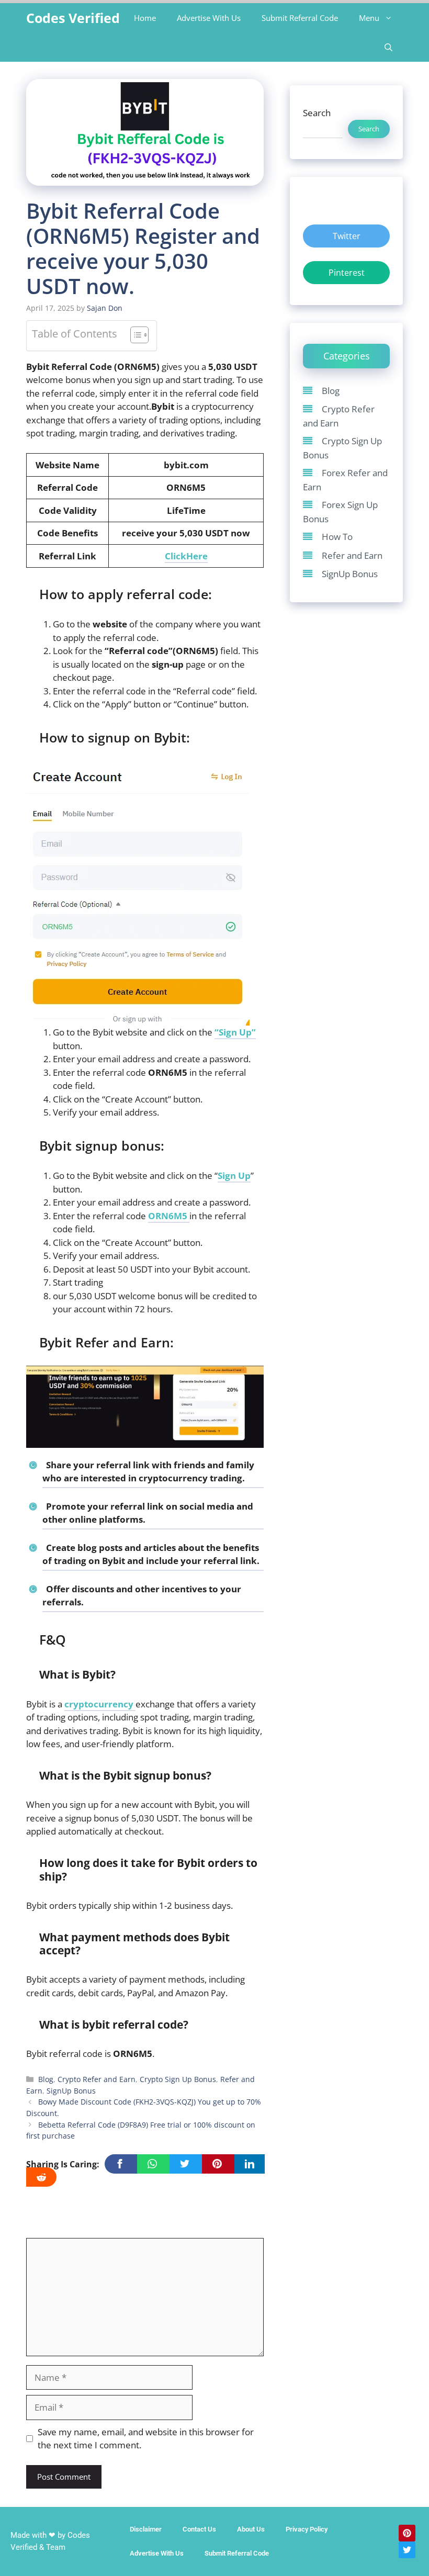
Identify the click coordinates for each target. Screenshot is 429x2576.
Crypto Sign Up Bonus (178, 2079)
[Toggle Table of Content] (134, 336)
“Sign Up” (235, 1032)
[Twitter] (407, 2550)
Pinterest (347, 273)
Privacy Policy (307, 2529)
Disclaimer (146, 2529)
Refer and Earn (352, 555)
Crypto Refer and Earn (97, 2079)
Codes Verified (73, 18)
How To (337, 537)
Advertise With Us (209, 18)
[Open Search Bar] (388, 47)
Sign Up (234, 1175)
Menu (369, 18)
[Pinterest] (407, 2533)
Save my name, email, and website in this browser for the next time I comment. (146, 2439)
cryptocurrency (100, 1704)
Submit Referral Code (300, 18)
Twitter (347, 236)
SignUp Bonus (71, 2091)
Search (317, 113)
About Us (251, 2529)
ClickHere (186, 556)
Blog (46, 2079)
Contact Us (199, 2529)
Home (145, 18)
